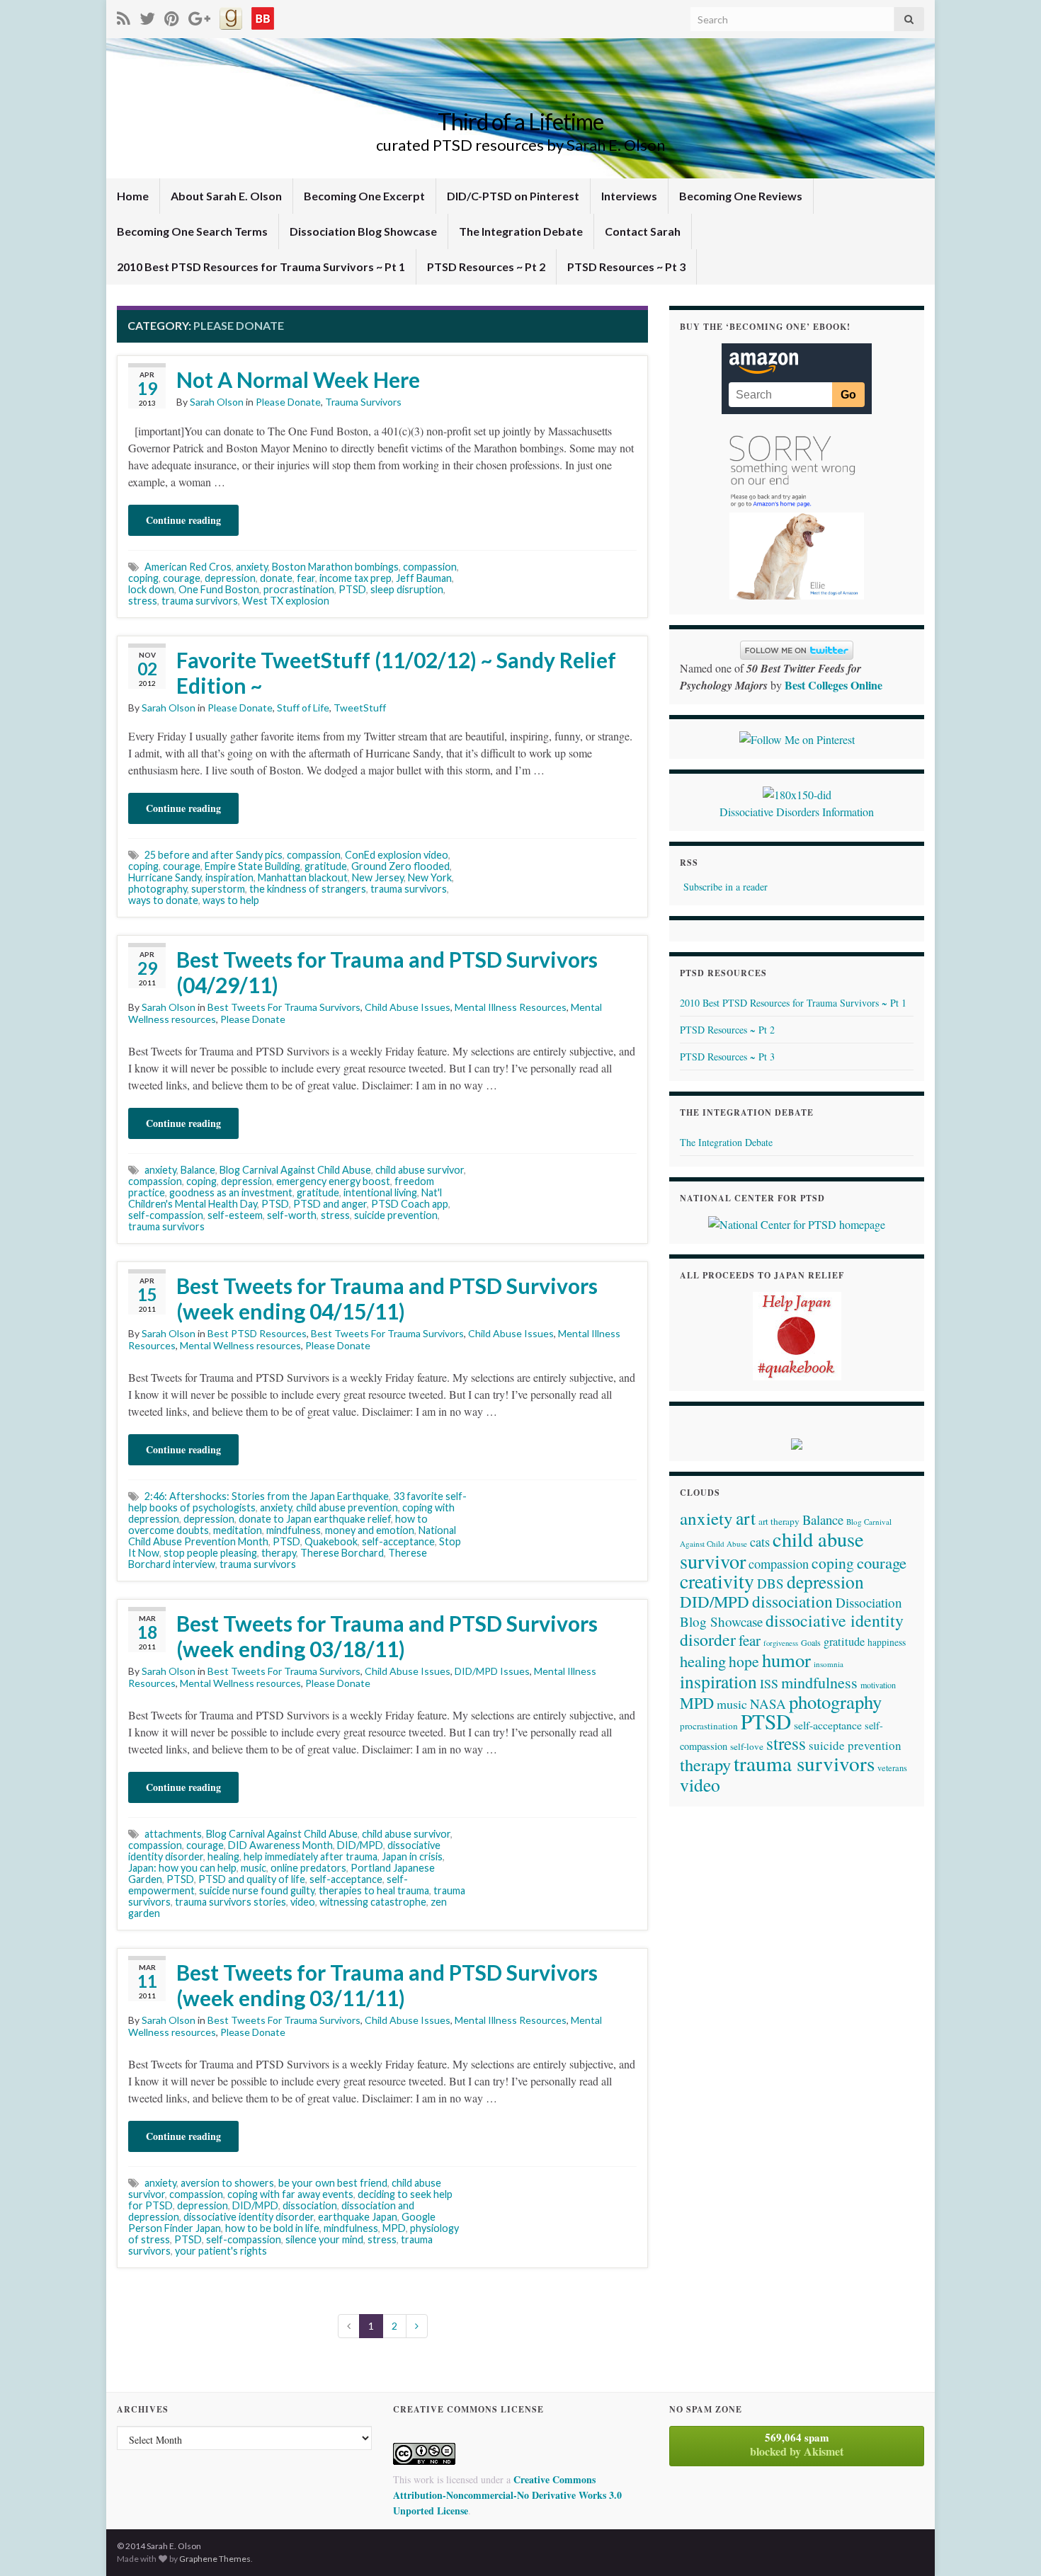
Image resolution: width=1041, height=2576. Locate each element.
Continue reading (183, 520)
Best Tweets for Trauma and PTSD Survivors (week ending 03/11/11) (387, 1985)
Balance (198, 1170)
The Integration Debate (521, 231)
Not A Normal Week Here (298, 379)
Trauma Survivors (363, 402)
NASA (768, 1704)
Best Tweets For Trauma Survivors (284, 1007)
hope (744, 1661)
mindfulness (294, 1530)
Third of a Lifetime (520, 121)
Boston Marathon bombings (335, 567)
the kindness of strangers (308, 889)
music (254, 1868)
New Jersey (378, 877)
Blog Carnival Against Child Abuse (295, 1170)
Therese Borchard (342, 1553)
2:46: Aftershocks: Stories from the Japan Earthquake (267, 1496)
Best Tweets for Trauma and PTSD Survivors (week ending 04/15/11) (387, 1298)
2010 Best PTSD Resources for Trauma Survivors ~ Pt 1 (261, 267)
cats (760, 1542)
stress (143, 601)
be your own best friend (333, 2183)
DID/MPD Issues (492, 1671)
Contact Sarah (643, 231)
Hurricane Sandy (165, 877)
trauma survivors (200, 601)
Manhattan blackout (303, 877)
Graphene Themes (215, 2559)
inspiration (229, 877)
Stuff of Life (303, 708)
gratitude (326, 866)
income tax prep (355, 578)
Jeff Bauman (424, 578)
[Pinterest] (172, 16)
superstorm (218, 889)
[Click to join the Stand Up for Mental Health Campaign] (797, 792)
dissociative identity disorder (249, 2217)
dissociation (310, 2205)
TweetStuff (360, 708)
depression (230, 578)
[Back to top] (1009, 2544)
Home (133, 196)
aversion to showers (227, 2183)
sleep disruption (407, 589)
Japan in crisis (412, 1856)
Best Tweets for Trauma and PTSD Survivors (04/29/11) (387, 972)
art (746, 1518)
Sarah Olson (217, 402)
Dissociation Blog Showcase (363, 231)
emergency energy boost (333, 1181)
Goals (811, 1642)
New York (430, 877)
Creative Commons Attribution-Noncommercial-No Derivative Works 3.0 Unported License (507, 2495)
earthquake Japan (358, 2217)
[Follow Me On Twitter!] (147, 16)
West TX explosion (286, 601)
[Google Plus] (199, 16)
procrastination (299, 589)
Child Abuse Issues (408, 1007)
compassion (430, 567)
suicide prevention (396, 1215)
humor (786, 1660)
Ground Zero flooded (400, 866)
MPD (394, 2228)
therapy (279, 1553)
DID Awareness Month (280, 1845)
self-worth (292, 1215)
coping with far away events (290, 2194)
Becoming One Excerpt (364, 196)
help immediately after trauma (311, 1856)
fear (306, 578)
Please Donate (288, 402)
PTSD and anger (330, 1204)
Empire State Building (252, 866)
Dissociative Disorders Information (797, 812)
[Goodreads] (231, 16)
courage (182, 578)
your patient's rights (221, 2251)
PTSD (352, 589)
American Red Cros (188, 567)
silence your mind (324, 2239)
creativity (717, 1581)
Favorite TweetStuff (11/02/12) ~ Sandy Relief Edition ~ (396, 672)
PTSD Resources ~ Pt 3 (626, 267)
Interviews (629, 196)
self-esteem (235, 1215)
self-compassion (166, 1215)
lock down (151, 589)
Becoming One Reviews (741, 196)
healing (223, 1856)
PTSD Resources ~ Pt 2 (486, 267)
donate (276, 578)
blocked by (797, 2444)
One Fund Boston (219, 589)
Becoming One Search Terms (192, 231)
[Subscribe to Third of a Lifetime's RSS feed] (124, 16)
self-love (747, 1746)
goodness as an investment (231, 1192)
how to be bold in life (272, 2228)
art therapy (779, 1521)
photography (158, 889)
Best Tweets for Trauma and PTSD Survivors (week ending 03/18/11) (387, 1636)
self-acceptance (398, 1541)
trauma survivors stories (231, 1902)
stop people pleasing (210, 1553)
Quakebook (331, 1541)
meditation (238, 1530)
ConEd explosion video (397, 855)
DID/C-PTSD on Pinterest (513, 196)
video (303, 1902)
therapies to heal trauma (374, 1890)
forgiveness (781, 1643)
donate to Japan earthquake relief (315, 1519)
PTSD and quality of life (252, 1879)
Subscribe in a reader (726, 887)
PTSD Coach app (410, 1204)
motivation (878, 1685)
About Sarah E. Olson (226, 196)
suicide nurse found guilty (257, 1890)
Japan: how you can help (182, 1868)
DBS (770, 1583)
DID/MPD (360, 1845)
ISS (769, 1683)
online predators (308, 1868)
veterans (892, 1768)
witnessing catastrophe (373, 1902)
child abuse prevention (347, 1507)
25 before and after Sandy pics (214, 855)
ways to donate (163, 900)
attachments (173, 1834)
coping (143, 578)
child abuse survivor (420, 1170)
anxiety (252, 567)
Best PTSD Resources (257, 1333)
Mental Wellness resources (240, 1345)
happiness (887, 1642)
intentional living (380, 1192)
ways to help (231, 900)
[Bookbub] (263, 16)
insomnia (829, 1664)
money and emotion (370, 1530)
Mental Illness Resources (511, 1007)
